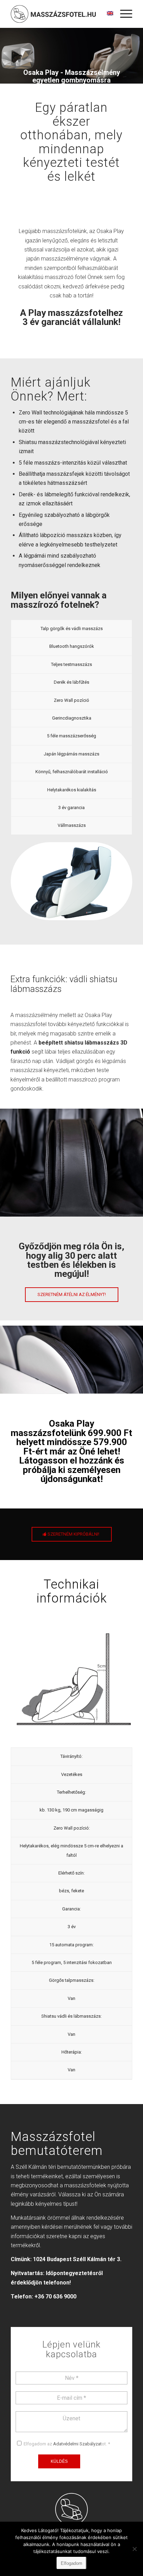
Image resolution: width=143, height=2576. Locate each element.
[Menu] (123, 14)
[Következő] (127, 1357)
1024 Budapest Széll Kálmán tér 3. (77, 2259)
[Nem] (134, 2549)
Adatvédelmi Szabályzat (77, 2444)
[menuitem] (123, 14)
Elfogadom (71, 2563)
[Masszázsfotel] (53, 14)
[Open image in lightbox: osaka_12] (135, 1391)
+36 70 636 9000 (55, 2296)
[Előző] (16, 1357)
